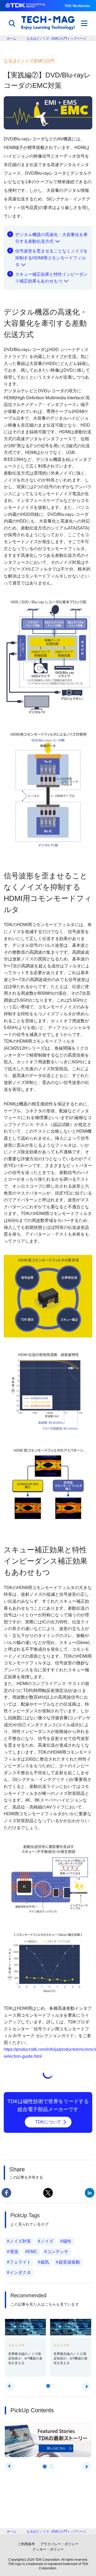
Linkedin (90, 2193)
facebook (6, 2193)
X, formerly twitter (48, 2193)
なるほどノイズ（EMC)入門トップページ (56, 39)
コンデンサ (58, 2252)
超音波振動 (69, 2262)
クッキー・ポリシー (48, 2549)
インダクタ (20, 2273)
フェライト (20, 2262)
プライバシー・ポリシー (59, 2544)
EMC (33, 2252)
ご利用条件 (26, 2544)
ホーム (11, 39)
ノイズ (47, 2241)
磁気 (45, 2262)
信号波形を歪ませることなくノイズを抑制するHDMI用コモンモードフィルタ (51, 258)
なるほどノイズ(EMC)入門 (29, 61)
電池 (14, 2252)
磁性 (67, 2241)
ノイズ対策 (20, 2241)
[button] (48, 2386)
